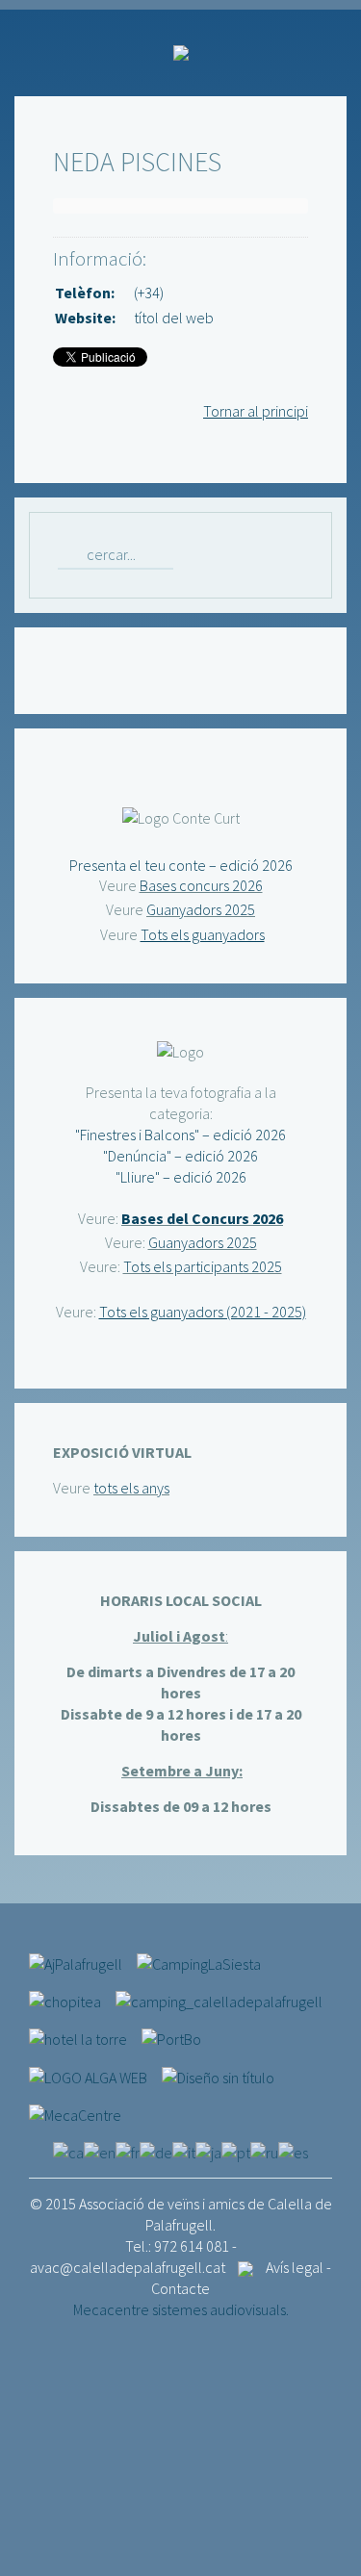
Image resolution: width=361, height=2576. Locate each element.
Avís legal (295, 2267)
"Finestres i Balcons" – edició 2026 (180, 1135)
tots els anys (131, 1488)
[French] (128, 2151)
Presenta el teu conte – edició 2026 (181, 865)
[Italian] (184, 2151)
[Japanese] (208, 2151)
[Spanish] (293, 2151)
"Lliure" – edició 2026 (181, 1177)
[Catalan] (68, 2151)
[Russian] (264, 2151)
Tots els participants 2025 (203, 1266)
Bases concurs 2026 (201, 885)
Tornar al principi (256, 411)
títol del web (174, 318)
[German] (156, 2151)
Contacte (180, 2288)
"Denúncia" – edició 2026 (180, 1156)
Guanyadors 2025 (201, 909)
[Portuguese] (236, 2151)
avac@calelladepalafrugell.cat (128, 2267)
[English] (100, 2151)
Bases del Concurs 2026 (202, 1218)
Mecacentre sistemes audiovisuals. (181, 2309)
